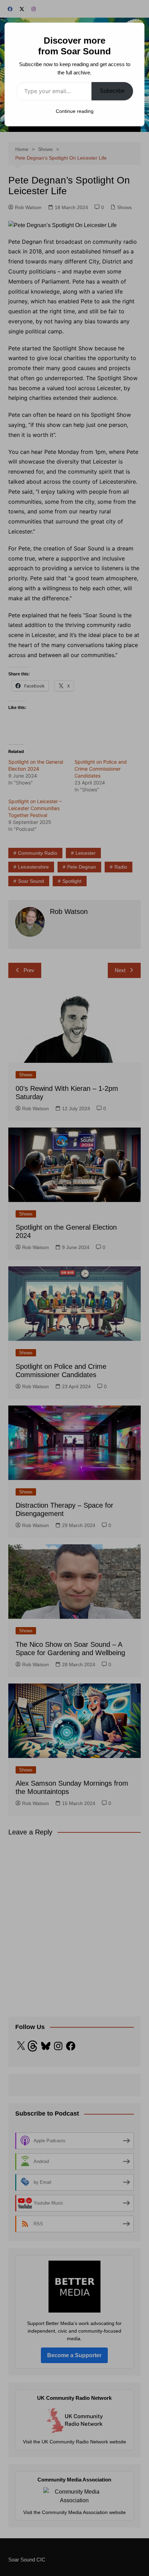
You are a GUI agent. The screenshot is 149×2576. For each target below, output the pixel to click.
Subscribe (112, 91)
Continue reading (75, 111)
